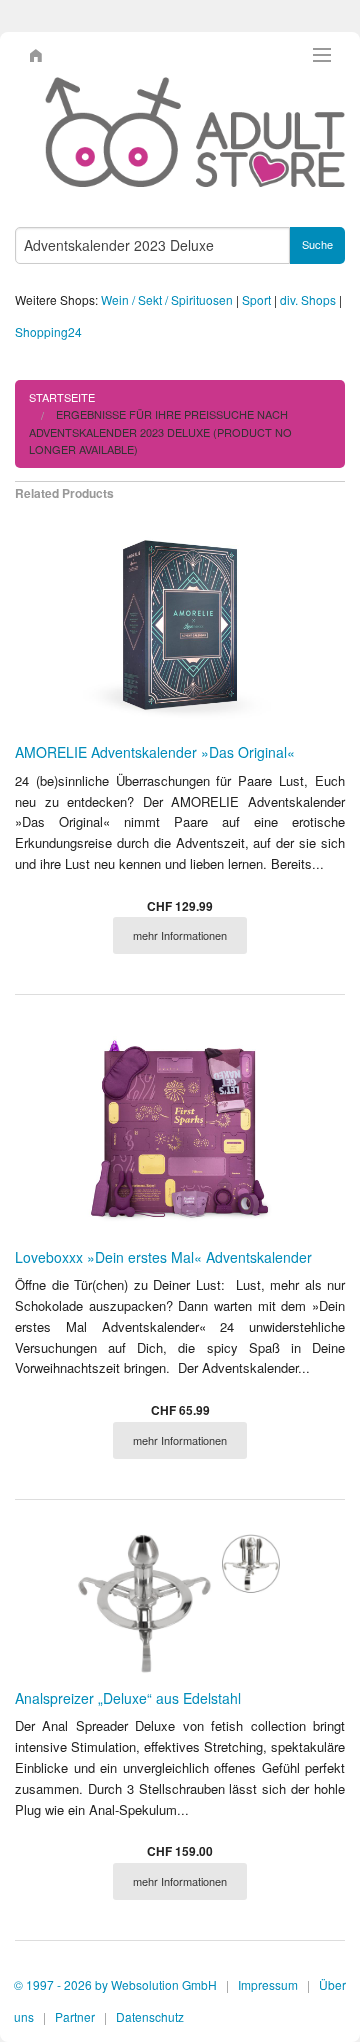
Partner (75, 2016)
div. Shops (308, 299)
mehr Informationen (180, 935)
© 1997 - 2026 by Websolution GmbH (115, 1984)
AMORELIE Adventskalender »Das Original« (155, 752)
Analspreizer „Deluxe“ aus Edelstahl (128, 1698)
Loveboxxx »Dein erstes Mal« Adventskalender (163, 1257)
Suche (317, 244)
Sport (256, 299)
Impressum (268, 1984)
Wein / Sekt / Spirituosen (167, 299)
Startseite (62, 397)
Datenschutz (150, 2016)
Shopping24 (48, 331)
